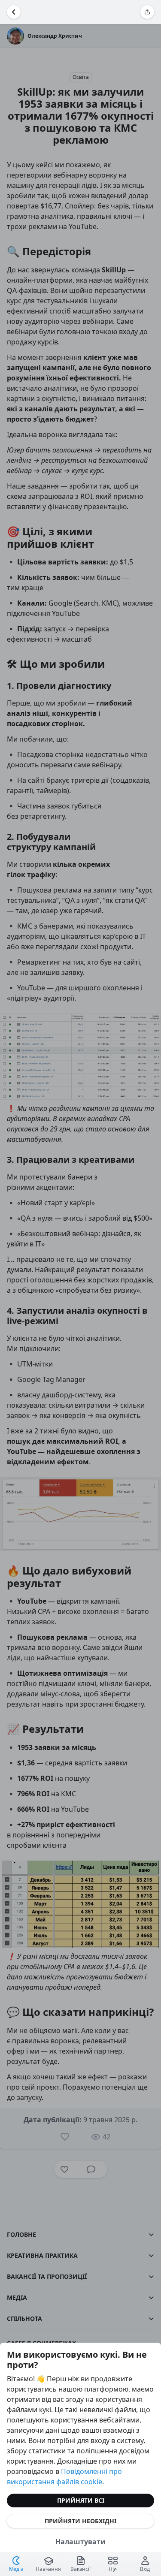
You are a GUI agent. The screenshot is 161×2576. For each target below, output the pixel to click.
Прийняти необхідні (80, 2521)
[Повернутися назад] (14, 12)
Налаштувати (80, 2542)
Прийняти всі (81, 2500)
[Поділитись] (147, 12)
